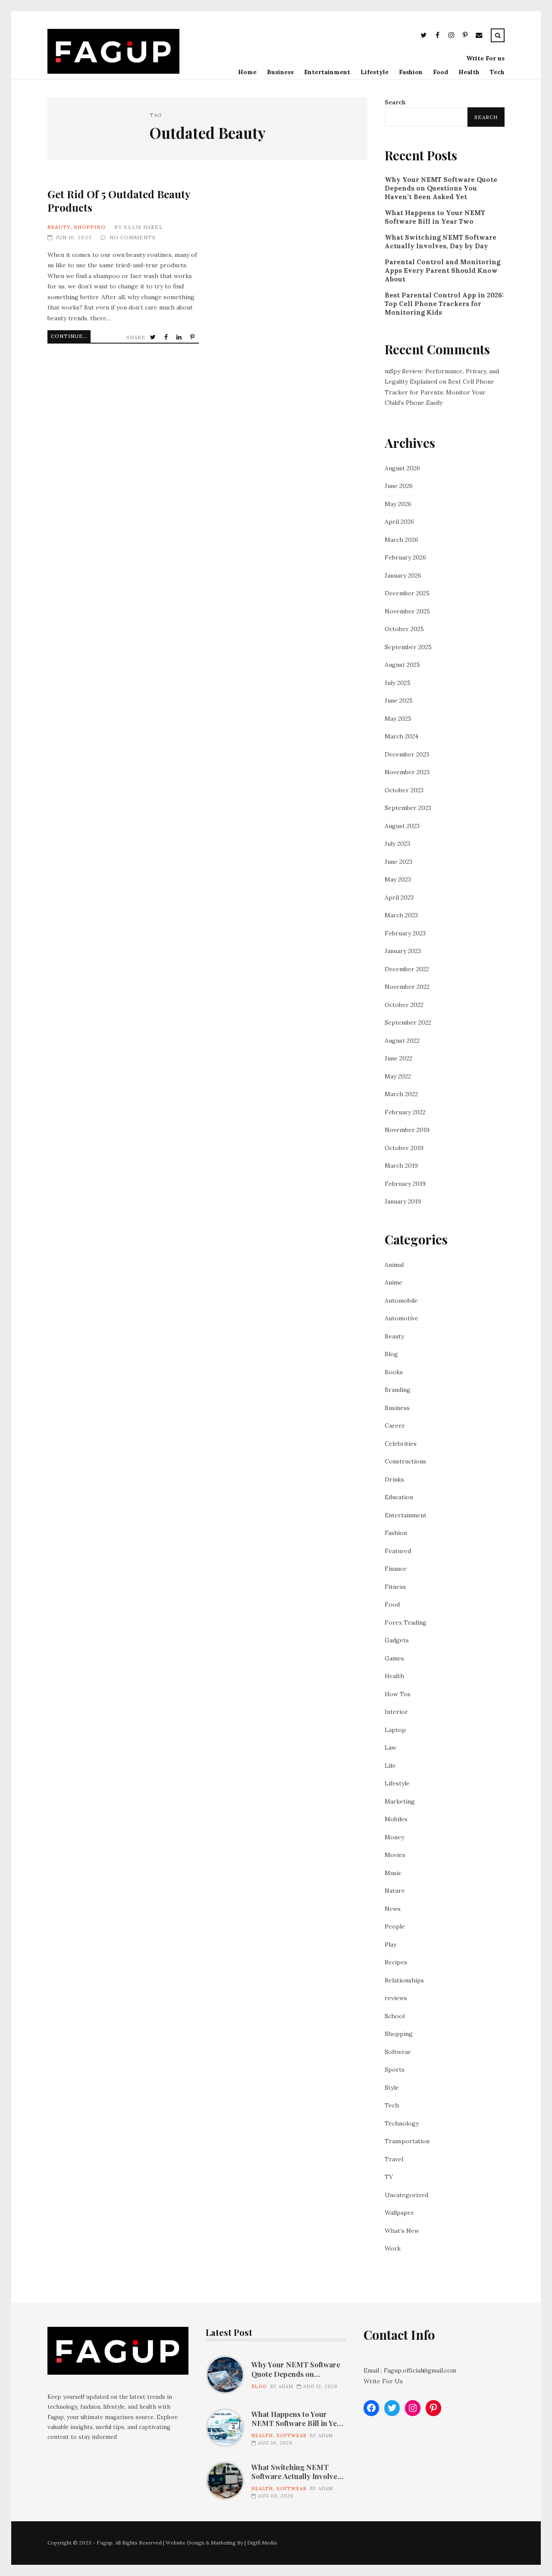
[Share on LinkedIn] (180, 337)
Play (390, 1945)
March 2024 (401, 736)
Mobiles (396, 1819)
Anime (394, 1282)
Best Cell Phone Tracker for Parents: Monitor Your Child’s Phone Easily (439, 392)
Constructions (405, 1461)
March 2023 (401, 915)
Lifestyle (375, 72)
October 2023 (404, 790)
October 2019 (404, 1148)
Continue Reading (71, 336)
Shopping (90, 227)
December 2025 (407, 593)
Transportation (407, 2141)
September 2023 (408, 808)
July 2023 (397, 844)
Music (393, 1873)
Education (399, 1497)
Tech (497, 72)
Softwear (398, 2052)
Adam (286, 2386)
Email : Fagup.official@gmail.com (410, 2370)
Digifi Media (262, 2543)
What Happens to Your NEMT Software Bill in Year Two (435, 217)
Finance (396, 1569)
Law (390, 1748)
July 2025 (398, 683)
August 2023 (402, 826)
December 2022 (407, 969)
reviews (396, 1998)
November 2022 (407, 987)
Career (395, 1426)
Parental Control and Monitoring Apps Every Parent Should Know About (442, 270)
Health (469, 72)
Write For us (485, 58)
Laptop (395, 1730)
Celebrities (401, 1444)
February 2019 (405, 1184)
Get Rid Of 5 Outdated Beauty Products (119, 201)
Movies (395, 1855)
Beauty (59, 227)
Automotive (401, 1318)
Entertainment (327, 72)
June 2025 (399, 700)
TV (389, 2177)
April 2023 (399, 897)
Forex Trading (406, 1623)
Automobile (401, 1301)
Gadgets (397, 1640)
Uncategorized (406, 2195)
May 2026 (398, 504)
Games (394, 1658)
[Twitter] (423, 36)
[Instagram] (451, 36)
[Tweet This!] (154, 337)
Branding (398, 1390)
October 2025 (404, 629)
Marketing (400, 1801)
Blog (391, 1354)
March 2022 (401, 1094)
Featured (398, 1551)
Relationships (404, 1980)
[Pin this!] (193, 337)
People (395, 1926)
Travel (394, 2159)
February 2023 (405, 933)
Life (390, 1766)
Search (395, 102)
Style (392, 2088)
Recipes (396, 1962)
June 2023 (398, 862)
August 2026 (402, 468)
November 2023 (407, 772)
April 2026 (399, 522)
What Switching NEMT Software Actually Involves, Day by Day (441, 242)
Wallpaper (399, 2213)
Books (394, 1372)
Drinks (394, 1479)
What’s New (402, 2231)
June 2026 (399, 486)
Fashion (411, 72)
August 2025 (402, 665)
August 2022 (402, 1041)
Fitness (395, 1587)
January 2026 (403, 575)
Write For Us (383, 2381)
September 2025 (408, 647)
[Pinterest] (465, 36)
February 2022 (405, 1112)
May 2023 (398, 879)
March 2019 (401, 1166)
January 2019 (403, 1201)
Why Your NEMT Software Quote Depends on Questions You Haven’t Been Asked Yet (441, 188)
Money (394, 1837)
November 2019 (407, 1130)
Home (247, 72)
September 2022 (408, 1022)
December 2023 (407, 754)
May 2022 (398, 1076)
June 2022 (398, 1058)
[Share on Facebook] (167, 337)
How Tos (398, 1694)
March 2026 (401, 540)
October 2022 (404, 1005)
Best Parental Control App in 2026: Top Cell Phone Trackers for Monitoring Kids (444, 304)
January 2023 (403, 951)
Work (393, 2248)
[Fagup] (113, 72)
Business (280, 72)
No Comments (133, 237)
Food (441, 72)
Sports (395, 2070)
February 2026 (405, 557)
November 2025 (407, 611)
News (393, 1909)
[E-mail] (479, 36)
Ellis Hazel (143, 227)
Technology (402, 2123)
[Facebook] (437, 36)
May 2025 (398, 719)
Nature (395, 1891)
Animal (394, 1265)
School (395, 2016)
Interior (396, 1712)
